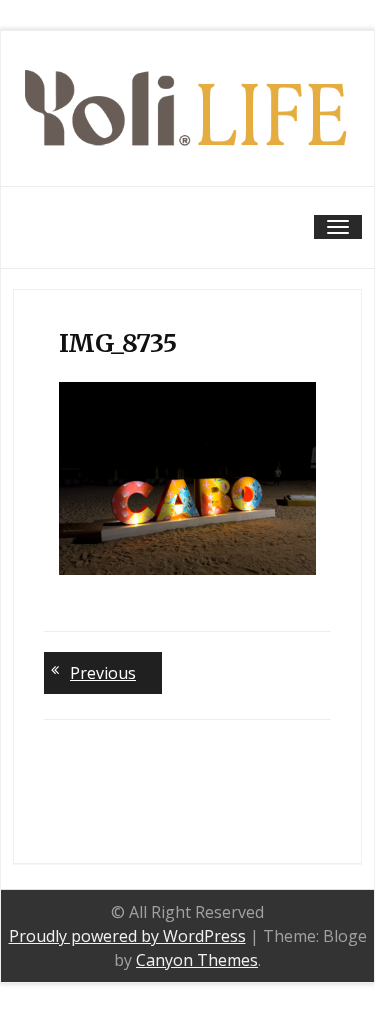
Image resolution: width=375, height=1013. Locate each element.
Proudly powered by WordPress (127, 936)
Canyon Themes (197, 960)
